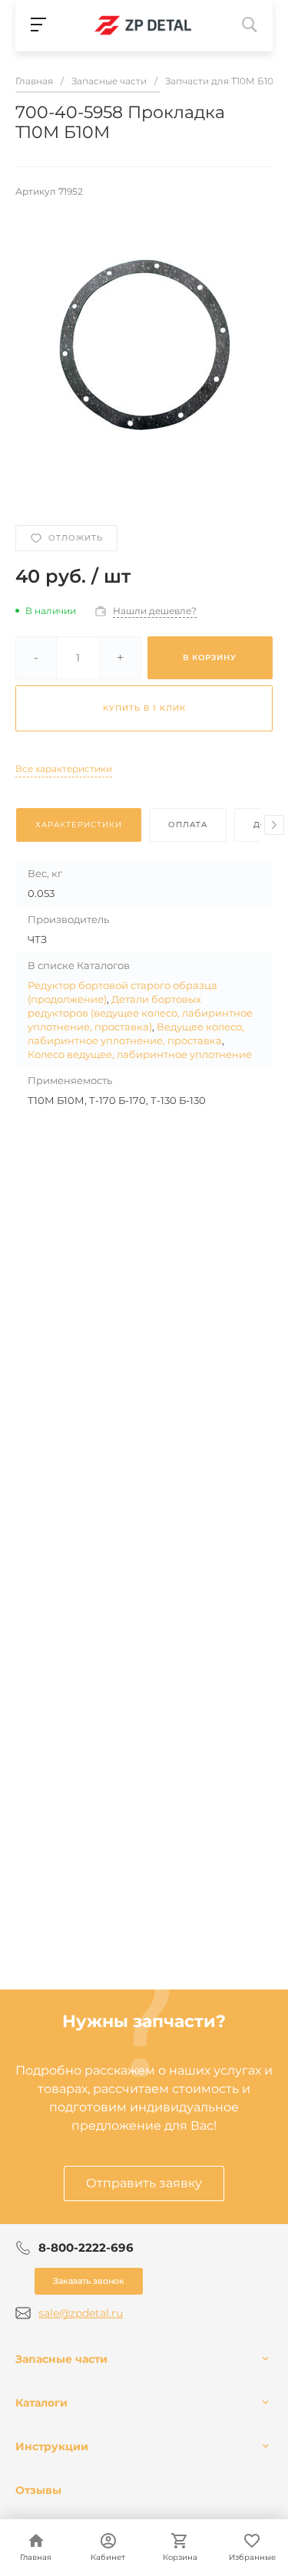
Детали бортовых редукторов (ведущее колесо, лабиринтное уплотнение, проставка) (140, 1013)
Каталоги (41, 2403)
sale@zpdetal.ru (81, 2313)
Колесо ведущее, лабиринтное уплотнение (140, 1054)
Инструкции (52, 2446)
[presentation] (274, 825)
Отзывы (38, 2490)
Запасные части (61, 2359)
